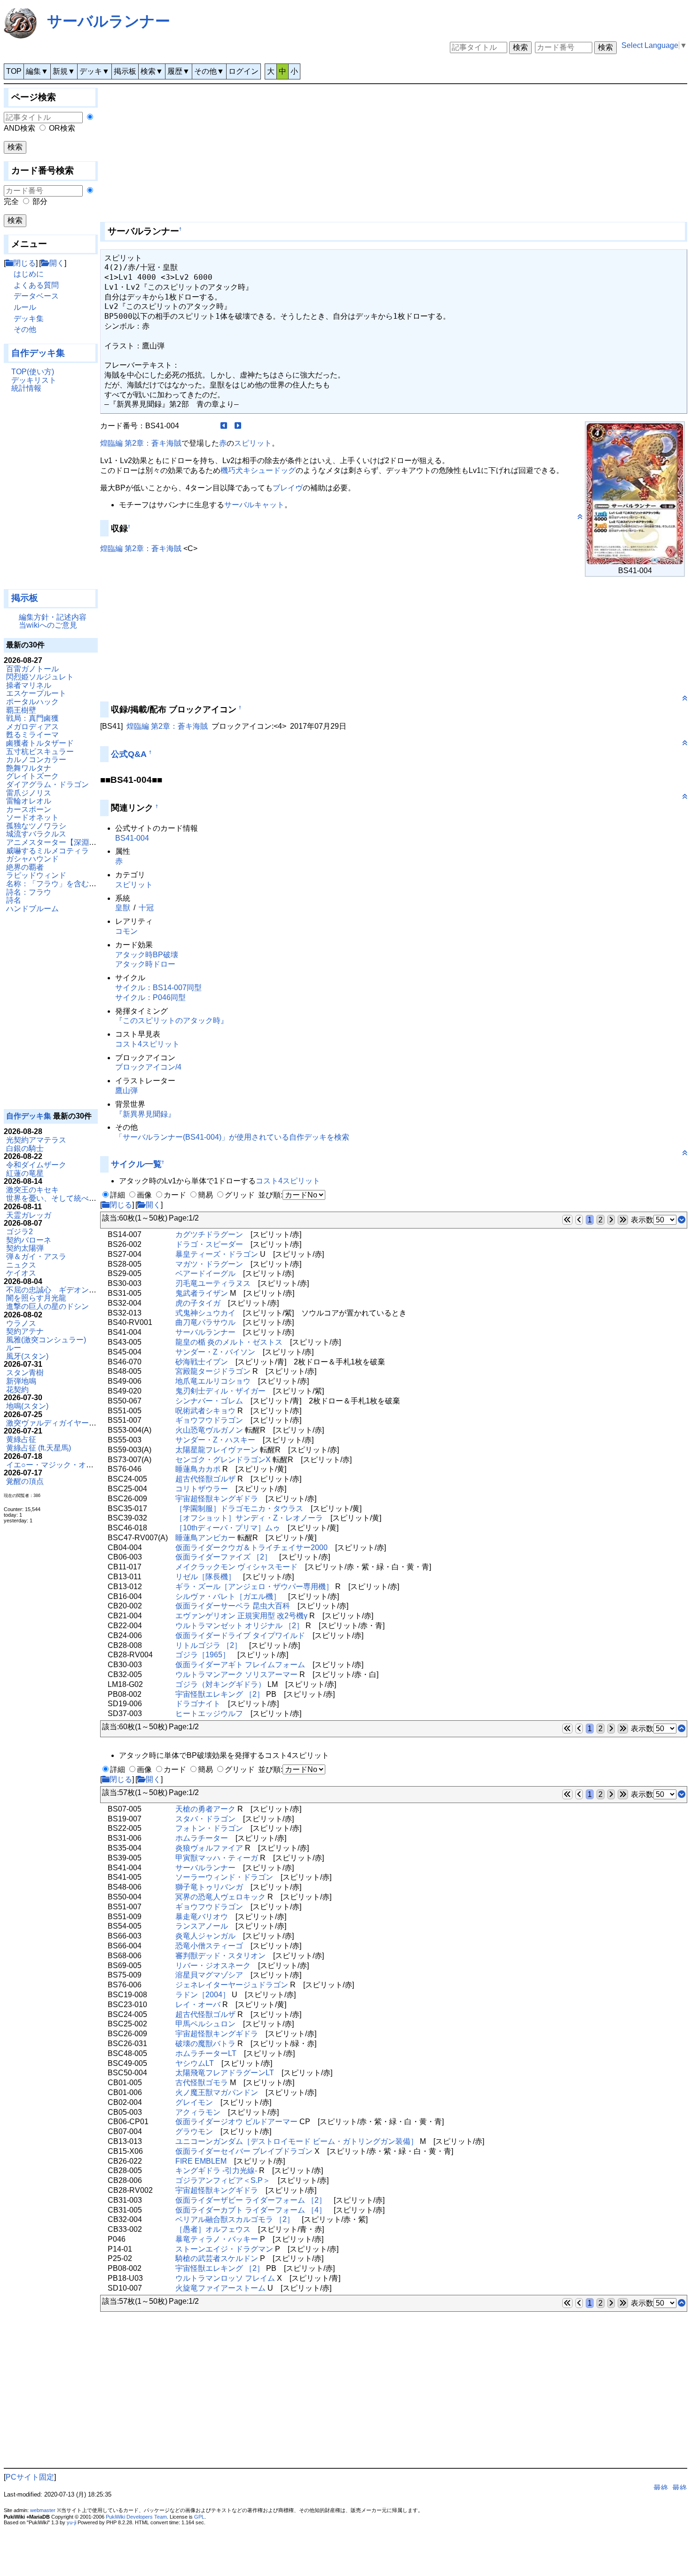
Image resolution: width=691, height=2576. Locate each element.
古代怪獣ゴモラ (202, 2083)
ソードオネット (32, 817)
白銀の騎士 (25, 1148)
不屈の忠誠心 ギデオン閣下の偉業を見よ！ (81, 1290)
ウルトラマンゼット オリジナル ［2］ (239, 1626)
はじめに (29, 274)
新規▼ (64, 71)
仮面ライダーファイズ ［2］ (224, 1557)
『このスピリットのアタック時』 (172, 1020)
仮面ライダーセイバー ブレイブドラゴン (244, 2151)
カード (175, 1195)
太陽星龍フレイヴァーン (217, 1450)
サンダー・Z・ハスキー (215, 1440)
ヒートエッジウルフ (209, 1713)
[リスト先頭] (682, 1729)
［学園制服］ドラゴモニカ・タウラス (239, 1509)
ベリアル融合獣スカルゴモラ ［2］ (235, 2219)
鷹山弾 (126, 1091)
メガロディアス (32, 727)
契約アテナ (25, 1331)
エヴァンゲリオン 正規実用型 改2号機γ (241, 1616)
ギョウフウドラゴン (209, 1420)
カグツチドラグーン (209, 1234)
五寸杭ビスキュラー (40, 752)
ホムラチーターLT (206, 2053)
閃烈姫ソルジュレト (40, 677)
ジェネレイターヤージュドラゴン (232, 1985)
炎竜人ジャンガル (205, 1936)
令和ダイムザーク (36, 1165)
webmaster (43, 2510)
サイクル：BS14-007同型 (158, 988)
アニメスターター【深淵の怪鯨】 (63, 842)
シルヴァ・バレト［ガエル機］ (228, 1596)
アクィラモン (198, 2112)
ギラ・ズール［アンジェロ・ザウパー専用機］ (254, 1587)
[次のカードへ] (238, 426)
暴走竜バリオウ (202, 1917)
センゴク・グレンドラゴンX (223, 1460)
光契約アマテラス (36, 1140)
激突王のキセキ (32, 1190)
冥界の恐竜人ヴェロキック (220, 1897)
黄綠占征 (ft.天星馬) (39, 1448)
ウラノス (21, 1323)
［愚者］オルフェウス (213, 2229)
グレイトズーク (32, 776)
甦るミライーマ (32, 735)
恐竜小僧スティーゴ (209, 1946)
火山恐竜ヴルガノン (209, 1430)
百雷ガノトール (32, 669)
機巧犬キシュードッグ (258, 470)
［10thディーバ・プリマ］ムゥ (228, 1528)
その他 (25, 329)
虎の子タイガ (198, 1303)
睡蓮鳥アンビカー (205, 1538)
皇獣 (123, 908)
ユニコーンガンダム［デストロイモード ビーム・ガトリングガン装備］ (297, 2141)
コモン (126, 931)
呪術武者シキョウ (205, 1411)
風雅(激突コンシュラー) (46, 1340)
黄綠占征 (21, 1439)
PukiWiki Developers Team (136, 2517)
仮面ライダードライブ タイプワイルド (240, 1635)
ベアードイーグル (205, 1273)
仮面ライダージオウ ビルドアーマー (236, 2122)
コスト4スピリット (147, 1044)
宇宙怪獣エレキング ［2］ (220, 1694)
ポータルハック (32, 702)
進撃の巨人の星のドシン (47, 1306)
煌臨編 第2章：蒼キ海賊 (141, 443)
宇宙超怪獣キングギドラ (217, 1499)
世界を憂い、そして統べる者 (55, 1198)
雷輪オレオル (29, 801)
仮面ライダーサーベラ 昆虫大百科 (233, 1606)
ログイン (243, 71)
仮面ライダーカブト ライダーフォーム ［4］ (251, 2210)
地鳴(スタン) (27, 1406)
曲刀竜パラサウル (205, 1322)
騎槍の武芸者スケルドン (217, 2258)
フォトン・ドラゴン (209, 1828)
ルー (14, 1348)
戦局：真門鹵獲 (32, 718)
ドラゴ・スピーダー (209, 1244)
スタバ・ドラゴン (205, 1819)
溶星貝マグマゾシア (209, 1975)
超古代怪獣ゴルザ (205, 1479)
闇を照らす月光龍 (36, 1298)
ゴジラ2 (20, 1232)
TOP (14, 71)
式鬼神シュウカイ (205, 1313)
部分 (40, 201)
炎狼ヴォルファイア (209, 1848)
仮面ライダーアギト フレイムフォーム (240, 1665)
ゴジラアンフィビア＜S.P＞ (223, 2180)
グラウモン (194, 2131)
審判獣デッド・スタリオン (220, 1956)
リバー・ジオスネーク (213, 1965)
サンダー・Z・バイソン (215, 1352)
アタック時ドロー (145, 964)
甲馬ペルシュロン (205, 2024)
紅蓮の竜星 (25, 1173)
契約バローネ (29, 1240)
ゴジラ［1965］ (203, 1655)
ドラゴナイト (198, 1704)
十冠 (146, 908)
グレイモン (194, 2102)
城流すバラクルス (36, 834)
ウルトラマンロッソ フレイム (225, 2278)
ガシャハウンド (32, 859)
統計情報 (26, 388)
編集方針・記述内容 (53, 617)
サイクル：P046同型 (150, 997)
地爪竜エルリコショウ (213, 1381)
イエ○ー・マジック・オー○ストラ (63, 1465)
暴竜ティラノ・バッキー (217, 2239)
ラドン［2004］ (203, 1995)
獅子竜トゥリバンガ (209, 1887)
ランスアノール (202, 1926)
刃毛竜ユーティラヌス (213, 1283)
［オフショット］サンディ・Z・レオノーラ (249, 1518)
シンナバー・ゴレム (209, 1401)
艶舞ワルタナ (29, 768)
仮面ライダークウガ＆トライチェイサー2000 (251, 1548)
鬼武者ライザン (202, 1293)
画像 (144, 1195)
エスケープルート (36, 693)
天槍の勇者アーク (205, 1809)
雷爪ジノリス (29, 793)
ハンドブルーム (32, 909)
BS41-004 (132, 838)
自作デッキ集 (38, 353)
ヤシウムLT (195, 2063)
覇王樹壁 (21, 710)
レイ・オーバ (198, 2005)
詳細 (118, 1195)
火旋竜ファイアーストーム (220, 2288)
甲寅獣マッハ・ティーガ (217, 1858)
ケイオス (21, 1273)
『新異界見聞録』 (145, 1114)
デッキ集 (29, 319)
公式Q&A (129, 754)
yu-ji (71, 2522)
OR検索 (62, 128)
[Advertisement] (51, 495)
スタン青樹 (25, 1373)
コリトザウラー (202, 1489)
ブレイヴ (288, 488)
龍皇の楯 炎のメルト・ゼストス (229, 1342)
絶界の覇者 (25, 867)
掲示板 (125, 71)
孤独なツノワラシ (36, 826)
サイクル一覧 (136, 1164)
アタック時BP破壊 (147, 955)
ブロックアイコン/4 (148, 1067)
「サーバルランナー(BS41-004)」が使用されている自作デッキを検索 (232, 1137)
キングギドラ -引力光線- (216, 2170)
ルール (25, 307)
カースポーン (29, 809)
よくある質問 (36, 285)
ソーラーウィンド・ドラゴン (224, 1877)
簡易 (205, 1195)
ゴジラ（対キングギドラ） (220, 1684)
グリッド (240, 1195)
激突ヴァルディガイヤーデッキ (59, 1423)
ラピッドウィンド (36, 875)
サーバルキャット (254, 505)
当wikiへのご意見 (48, 625)
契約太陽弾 (25, 1248)
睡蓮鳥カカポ (198, 1469)
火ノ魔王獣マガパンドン (217, 2092)
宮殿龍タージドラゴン (213, 1371)
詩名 (14, 900)
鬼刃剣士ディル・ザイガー (220, 1391)
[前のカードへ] (224, 426)
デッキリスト (34, 380)
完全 (11, 201)
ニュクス (21, 1265)
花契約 (17, 1390)
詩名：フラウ (29, 892)
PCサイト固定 (30, 2477)
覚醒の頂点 (25, 1481)
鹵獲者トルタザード (40, 743)
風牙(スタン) (27, 1356)
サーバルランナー (109, 21)
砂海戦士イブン (202, 1362)
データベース (36, 296)
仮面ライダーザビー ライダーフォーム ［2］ (251, 2200)
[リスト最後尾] (682, 1220)
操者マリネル (29, 685)
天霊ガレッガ (29, 1215)
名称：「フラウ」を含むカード (59, 884)
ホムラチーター (202, 1838)
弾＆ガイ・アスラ (36, 1256)
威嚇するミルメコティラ (47, 851)
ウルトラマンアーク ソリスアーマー (236, 1674)
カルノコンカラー (36, 760)
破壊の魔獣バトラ (205, 2044)
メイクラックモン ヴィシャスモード (236, 1567)
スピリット (253, 443)
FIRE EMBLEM (201, 2161)
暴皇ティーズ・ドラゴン (217, 1254)
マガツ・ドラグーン (209, 1264)
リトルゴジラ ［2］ (208, 1645)
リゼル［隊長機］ (205, 1577)
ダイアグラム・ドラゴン (47, 784)
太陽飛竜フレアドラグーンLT (225, 2073)
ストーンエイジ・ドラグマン (224, 2249)
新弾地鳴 (21, 1381)
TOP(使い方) (33, 372)
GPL (199, 2517)
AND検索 (20, 128)
